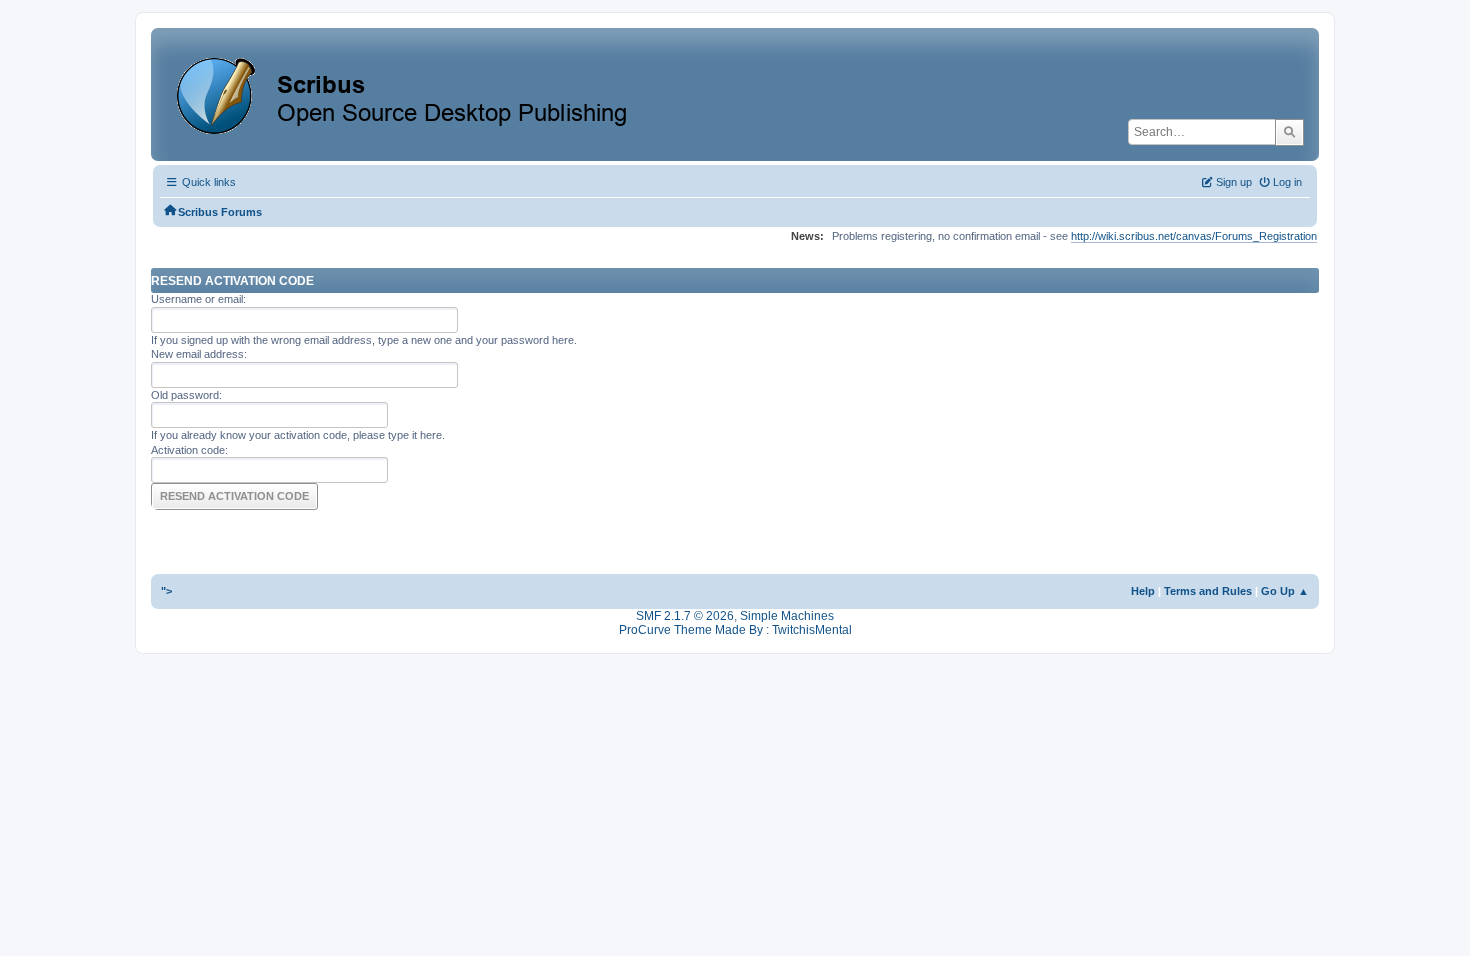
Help (1143, 591)
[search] (1289, 132)
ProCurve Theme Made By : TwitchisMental (735, 630)
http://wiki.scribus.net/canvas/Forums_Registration (1194, 236)
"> (166, 591)
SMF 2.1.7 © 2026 (685, 616)
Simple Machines (787, 616)
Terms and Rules (1208, 591)
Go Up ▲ (1285, 591)
